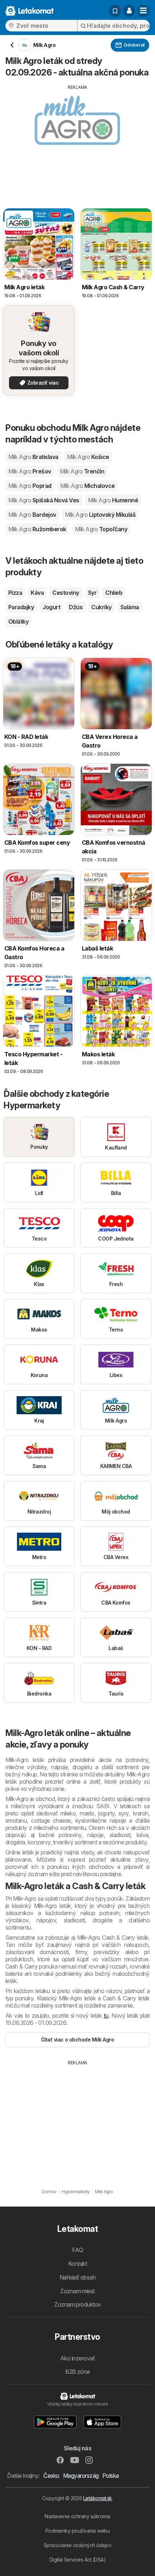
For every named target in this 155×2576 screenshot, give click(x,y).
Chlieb (114, 593)
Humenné (113, 500)
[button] (129, 11)
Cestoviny (66, 593)
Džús (76, 607)
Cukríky (101, 607)
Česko (51, 2476)
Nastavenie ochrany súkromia (77, 2516)
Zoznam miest (77, 2291)
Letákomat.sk (98, 2498)
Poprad (30, 486)
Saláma (130, 607)
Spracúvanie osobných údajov (77, 2545)
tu (106, 2016)
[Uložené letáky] (115, 11)
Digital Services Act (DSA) (78, 2560)
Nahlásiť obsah (78, 2277)
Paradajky (21, 607)
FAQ (77, 2250)
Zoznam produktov (77, 2304)
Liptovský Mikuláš (100, 515)
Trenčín (82, 471)
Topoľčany (101, 529)
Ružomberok (37, 529)
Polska (111, 2476)
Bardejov (32, 515)
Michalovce (88, 486)
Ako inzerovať (77, 2358)
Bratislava (33, 457)
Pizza (15, 593)
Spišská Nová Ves (44, 500)
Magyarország (81, 2476)
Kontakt (77, 2264)
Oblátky (18, 622)
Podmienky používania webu (77, 2531)
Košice (88, 457)
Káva (37, 593)
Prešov (30, 471)
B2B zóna (77, 2372)
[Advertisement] (77, 141)
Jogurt (51, 607)
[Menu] (143, 11)
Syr (92, 593)
